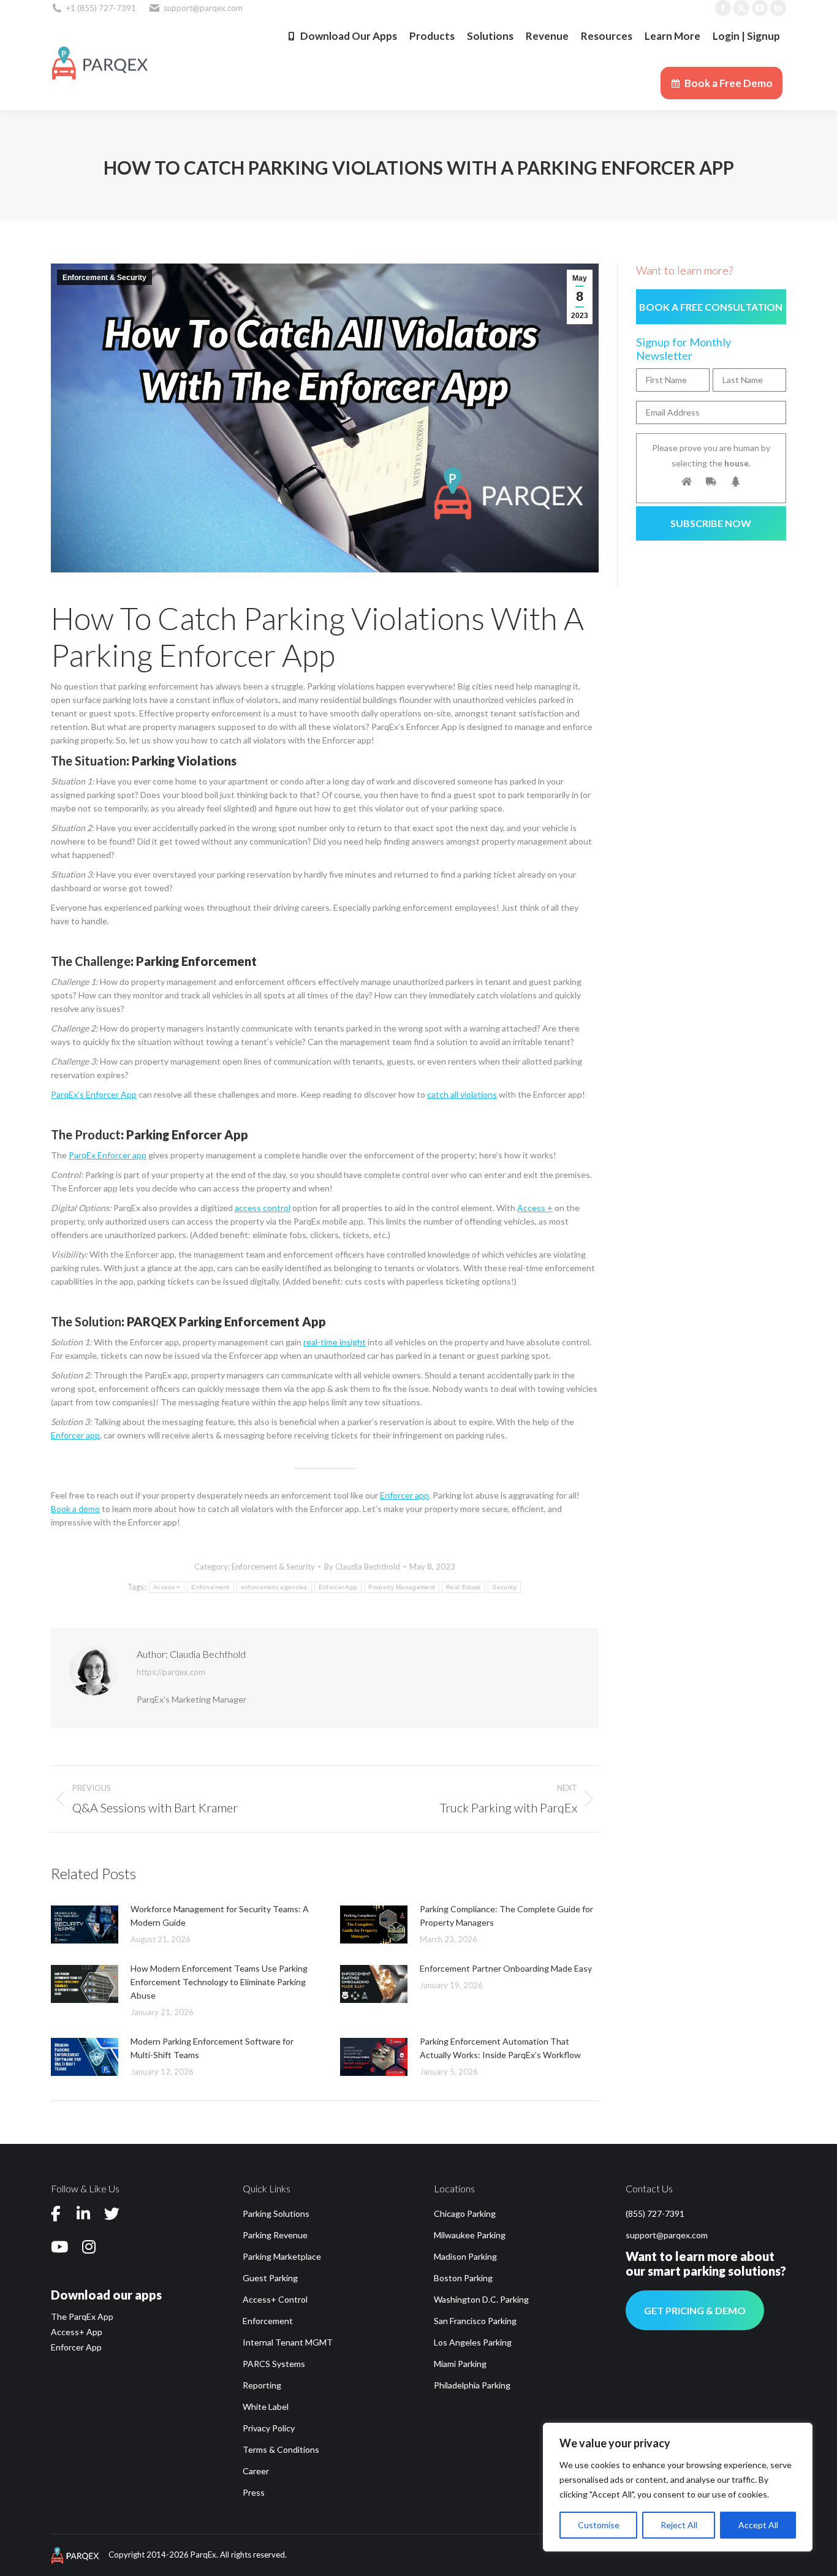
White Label (266, 2407)
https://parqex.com (171, 1672)
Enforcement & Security (104, 278)
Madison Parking (465, 2256)
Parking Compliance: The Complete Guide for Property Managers (506, 1916)
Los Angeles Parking (473, 2342)
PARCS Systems (274, 2364)
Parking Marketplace (282, 2256)
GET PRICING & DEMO (695, 2310)
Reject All (679, 2525)
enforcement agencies (274, 1587)
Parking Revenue (275, 2235)
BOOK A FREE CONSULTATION (711, 307)
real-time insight (335, 1342)
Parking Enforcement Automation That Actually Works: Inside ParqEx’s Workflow (500, 2048)
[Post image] (85, 1924)
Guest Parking (270, 2278)
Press (254, 2492)
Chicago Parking (465, 2213)
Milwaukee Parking (470, 2235)
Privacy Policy (269, 2428)
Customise (599, 2525)
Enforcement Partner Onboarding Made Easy (506, 1968)
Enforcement (210, 1587)
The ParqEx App (82, 2316)
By (362, 1567)
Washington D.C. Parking (481, 2299)
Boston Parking (463, 2278)
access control (263, 1208)
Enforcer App (338, 1587)
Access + (167, 1587)
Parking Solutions (276, 2213)
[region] (678, 2487)
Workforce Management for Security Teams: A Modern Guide (220, 1916)
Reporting (262, 2385)
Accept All (758, 2525)
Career (256, 2471)
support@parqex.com (667, 2235)
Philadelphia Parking (472, 2385)
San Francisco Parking (475, 2321)
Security (504, 1587)
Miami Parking (460, 2364)
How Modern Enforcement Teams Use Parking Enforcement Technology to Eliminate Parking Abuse (219, 1982)
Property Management (402, 1587)
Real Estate (464, 1587)
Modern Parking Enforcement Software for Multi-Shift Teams (212, 2048)
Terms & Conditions (281, 2449)
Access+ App (77, 2332)
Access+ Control (275, 2299)
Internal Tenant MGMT (288, 2342)
